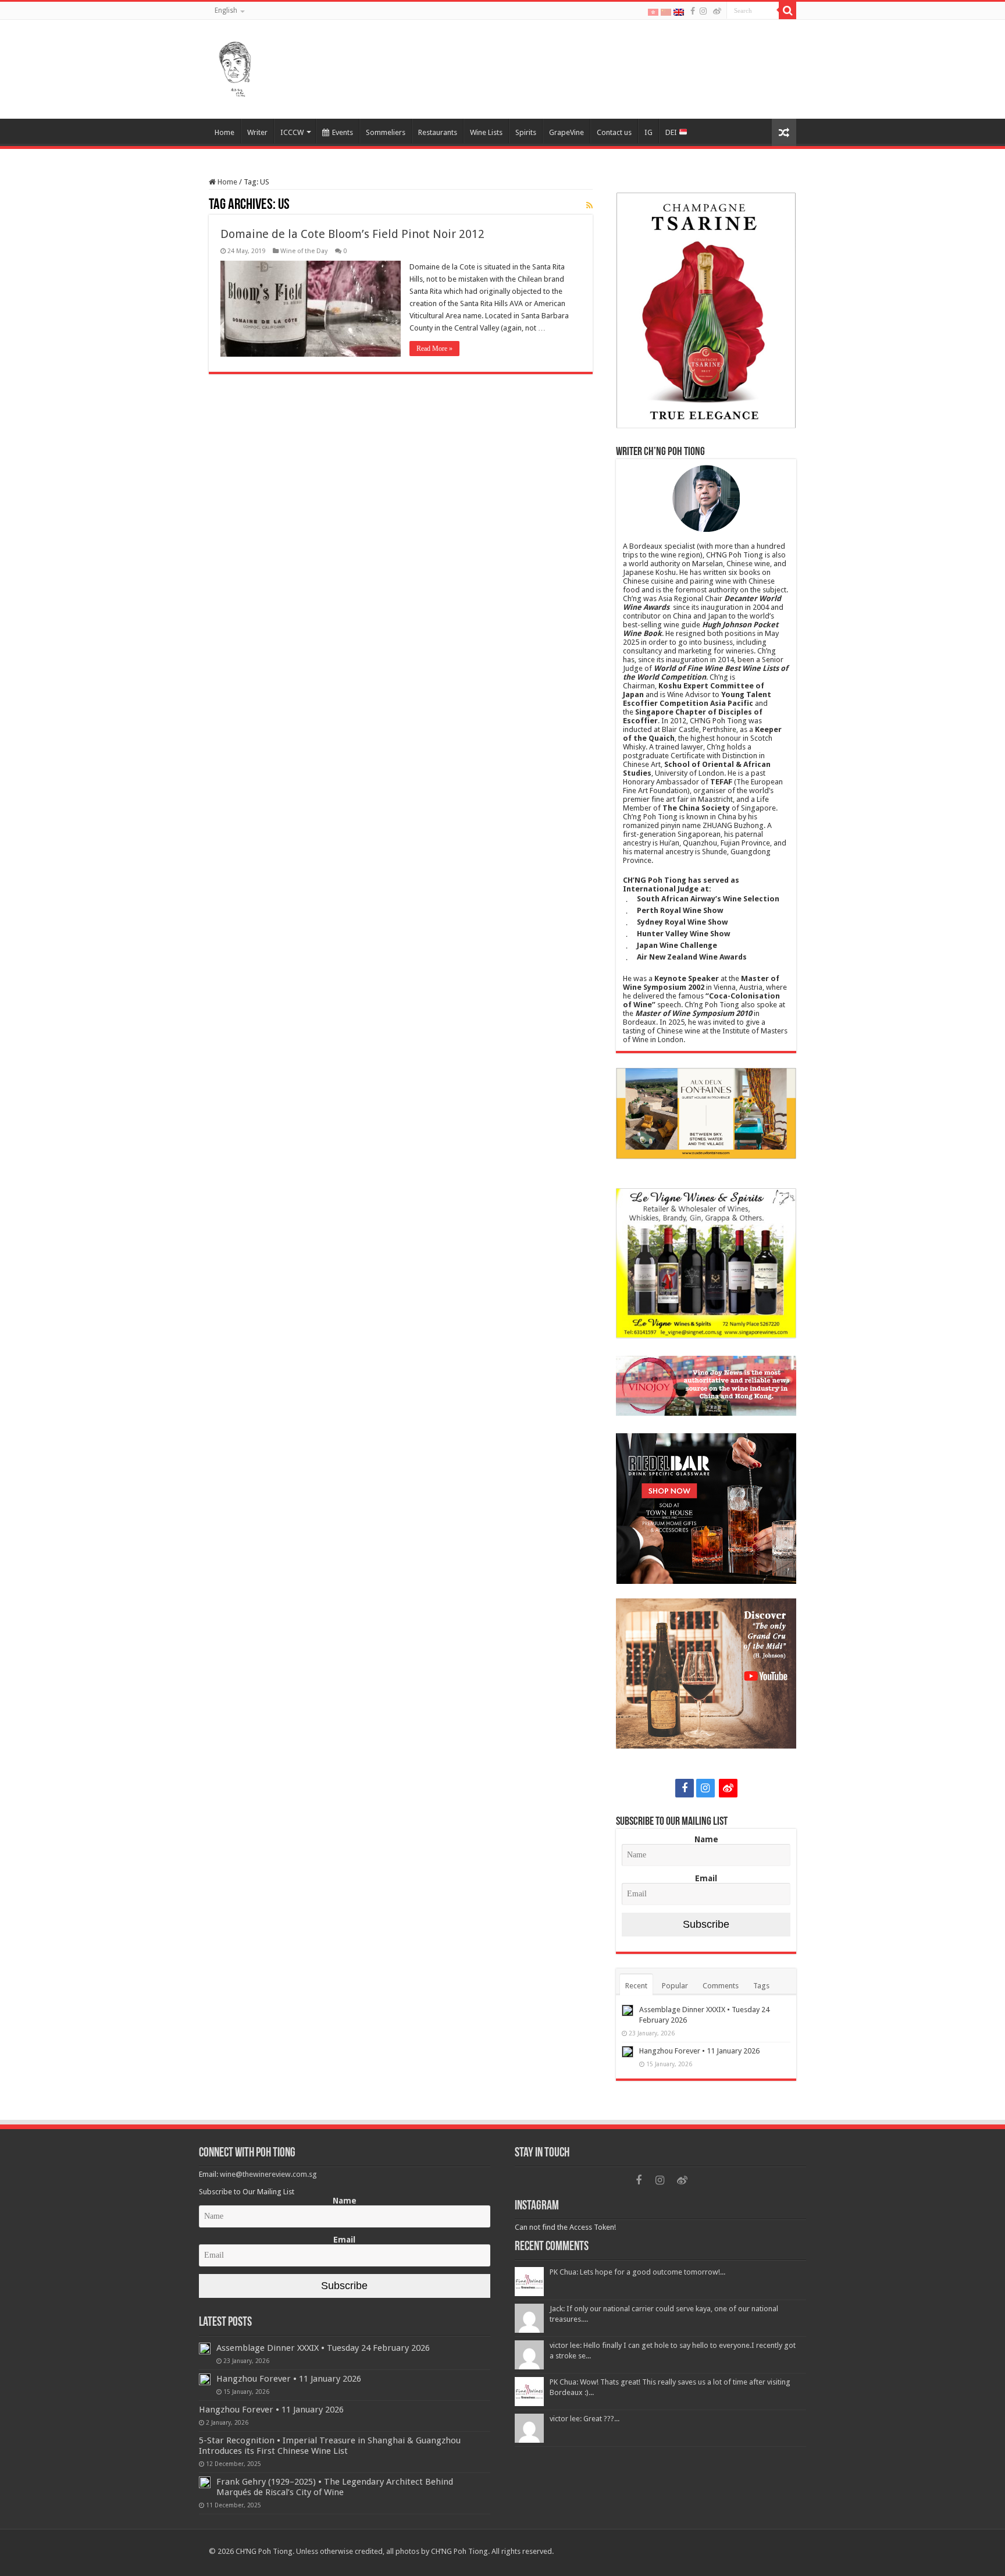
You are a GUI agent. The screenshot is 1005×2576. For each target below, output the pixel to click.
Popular (675, 1986)
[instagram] (703, 11)
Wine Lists (486, 132)
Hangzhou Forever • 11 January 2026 (699, 2051)
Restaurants (438, 132)
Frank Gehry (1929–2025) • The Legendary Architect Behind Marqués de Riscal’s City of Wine (335, 2487)
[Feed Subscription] (589, 205)
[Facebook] (693, 11)
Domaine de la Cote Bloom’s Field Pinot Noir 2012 (352, 234)
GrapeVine (566, 132)
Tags (761, 1986)
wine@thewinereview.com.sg (268, 2174)
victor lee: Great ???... (585, 2419)
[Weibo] (717, 11)
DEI (672, 132)
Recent (636, 1986)
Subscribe (706, 1924)
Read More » (434, 349)
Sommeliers (386, 132)
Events (343, 132)
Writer (257, 132)
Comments (721, 1986)
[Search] (787, 10)
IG (648, 132)
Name (706, 1839)
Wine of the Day (304, 251)
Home (224, 132)
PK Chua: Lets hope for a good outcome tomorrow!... (637, 2272)
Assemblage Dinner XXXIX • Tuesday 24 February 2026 (323, 2348)
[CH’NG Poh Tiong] (235, 67)
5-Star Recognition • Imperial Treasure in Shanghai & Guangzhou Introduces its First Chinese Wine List (330, 2446)
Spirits (526, 132)
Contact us (614, 132)
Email (706, 1878)
